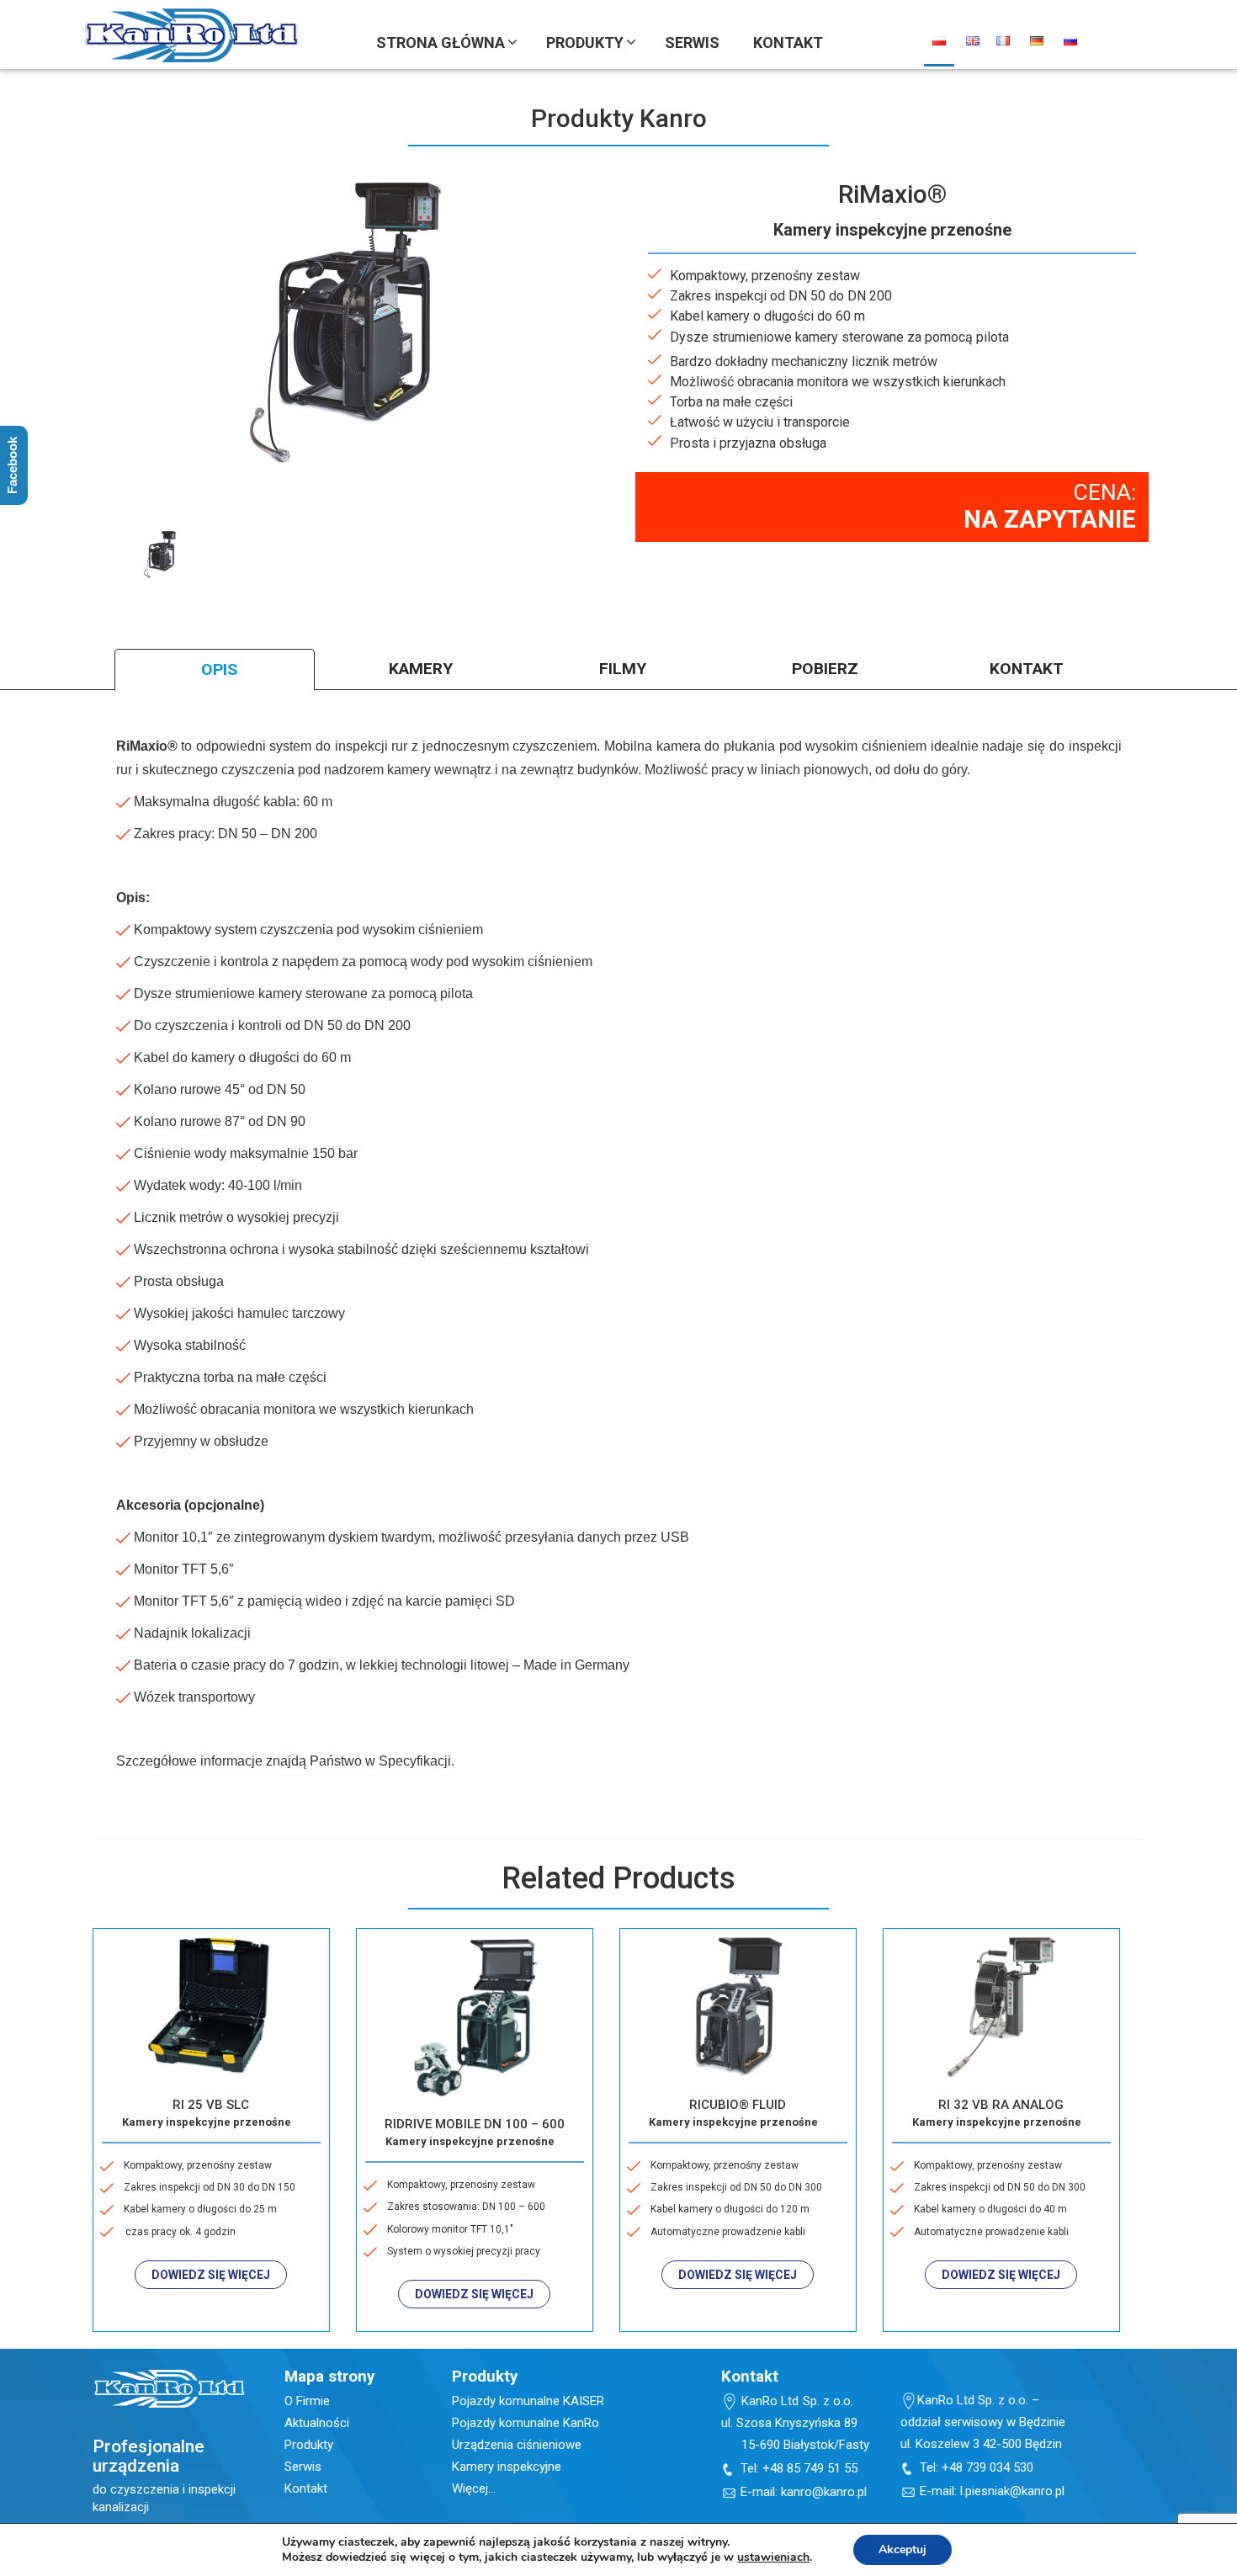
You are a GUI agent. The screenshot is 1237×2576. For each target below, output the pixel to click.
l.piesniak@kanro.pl (1012, 2491)
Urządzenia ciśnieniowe (517, 2445)
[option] (160, 556)
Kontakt (306, 2488)
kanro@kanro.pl (824, 2492)
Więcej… (474, 2488)
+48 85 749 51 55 (810, 2468)
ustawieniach (773, 2557)
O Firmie (307, 2401)
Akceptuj (903, 2549)
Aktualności (317, 2423)
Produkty (309, 2445)
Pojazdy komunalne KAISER (528, 2401)
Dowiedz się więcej (211, 2275)
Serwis (303, 2467)
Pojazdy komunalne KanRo (526, 2423)
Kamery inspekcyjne (507, 2467)
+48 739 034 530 (987, 2467)
